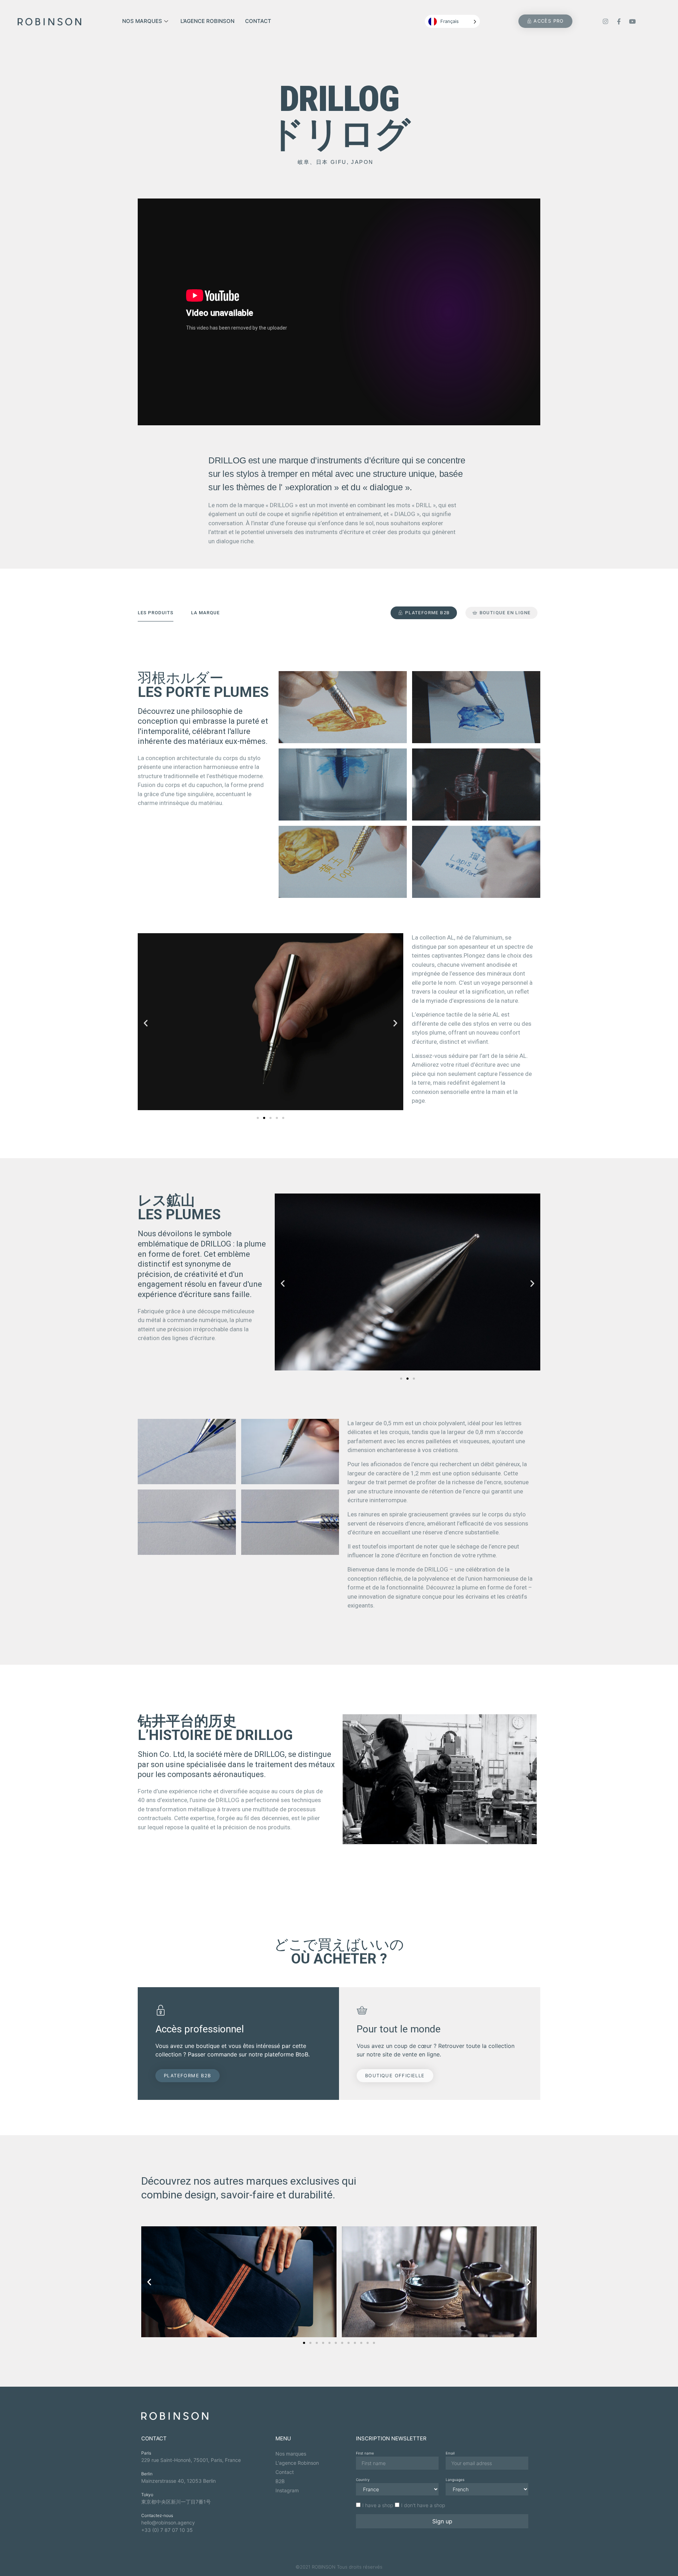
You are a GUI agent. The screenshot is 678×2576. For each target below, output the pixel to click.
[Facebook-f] (619, 21)
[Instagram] (606, 21)
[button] (545, 21)
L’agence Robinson (207, 21)
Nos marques (142, 21)
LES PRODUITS (156, 613)
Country (363, 2480)
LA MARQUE (205, 613)
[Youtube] (632, 21)
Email (450, 2453)
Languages (455, 2480)
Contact (258, 21)
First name (365, 2453)
